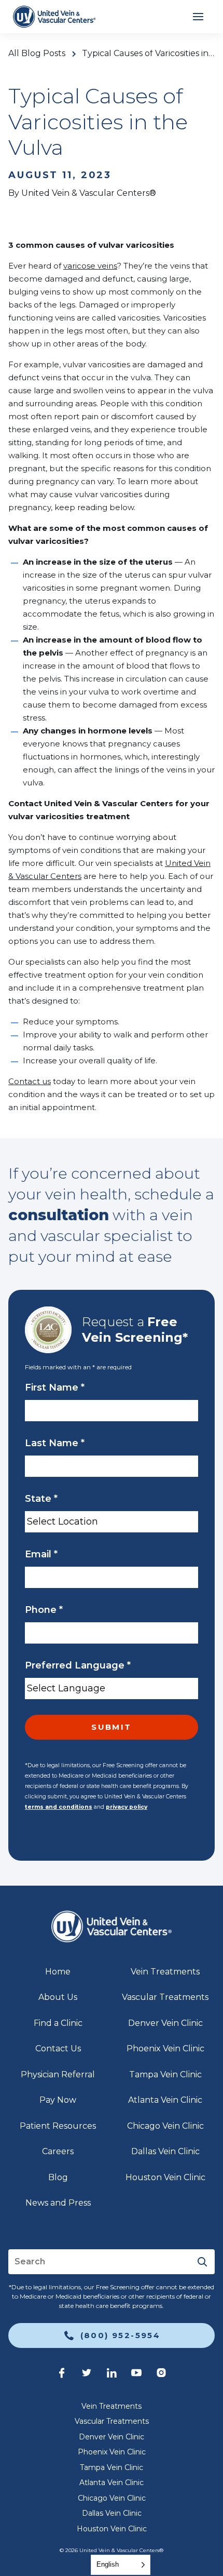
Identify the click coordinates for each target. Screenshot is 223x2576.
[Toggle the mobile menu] (198, 17)
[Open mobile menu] (198, 17)
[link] (54, 17)
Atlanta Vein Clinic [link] (165, 2100)
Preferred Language (78, 1665)
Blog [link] (58, 2177)
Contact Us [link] (58, 2048)
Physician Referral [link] (58, 2074)
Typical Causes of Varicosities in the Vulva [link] (148, 54)
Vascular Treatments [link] (165, 1997)
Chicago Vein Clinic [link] (165, 2126)
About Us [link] (58, 1997)
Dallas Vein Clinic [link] (165, 2151)
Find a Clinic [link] (58, 2023)
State (41, 1499)
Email (41, 1554)
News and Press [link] (58, 2203)
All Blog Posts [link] (37, 54)
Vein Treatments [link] (165, 1972)
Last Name (55, 1443)
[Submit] (202, 2262)
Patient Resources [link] (58, 2126)
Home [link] (58, 1972)
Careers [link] (58, 2151)
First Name (55, 1387)
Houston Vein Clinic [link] (165, 2177)
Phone (44, 1610)
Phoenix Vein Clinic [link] (165, 2048)
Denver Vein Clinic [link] (165, 2023)
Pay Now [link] (58, 2100)
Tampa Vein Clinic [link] (165, 2074)
